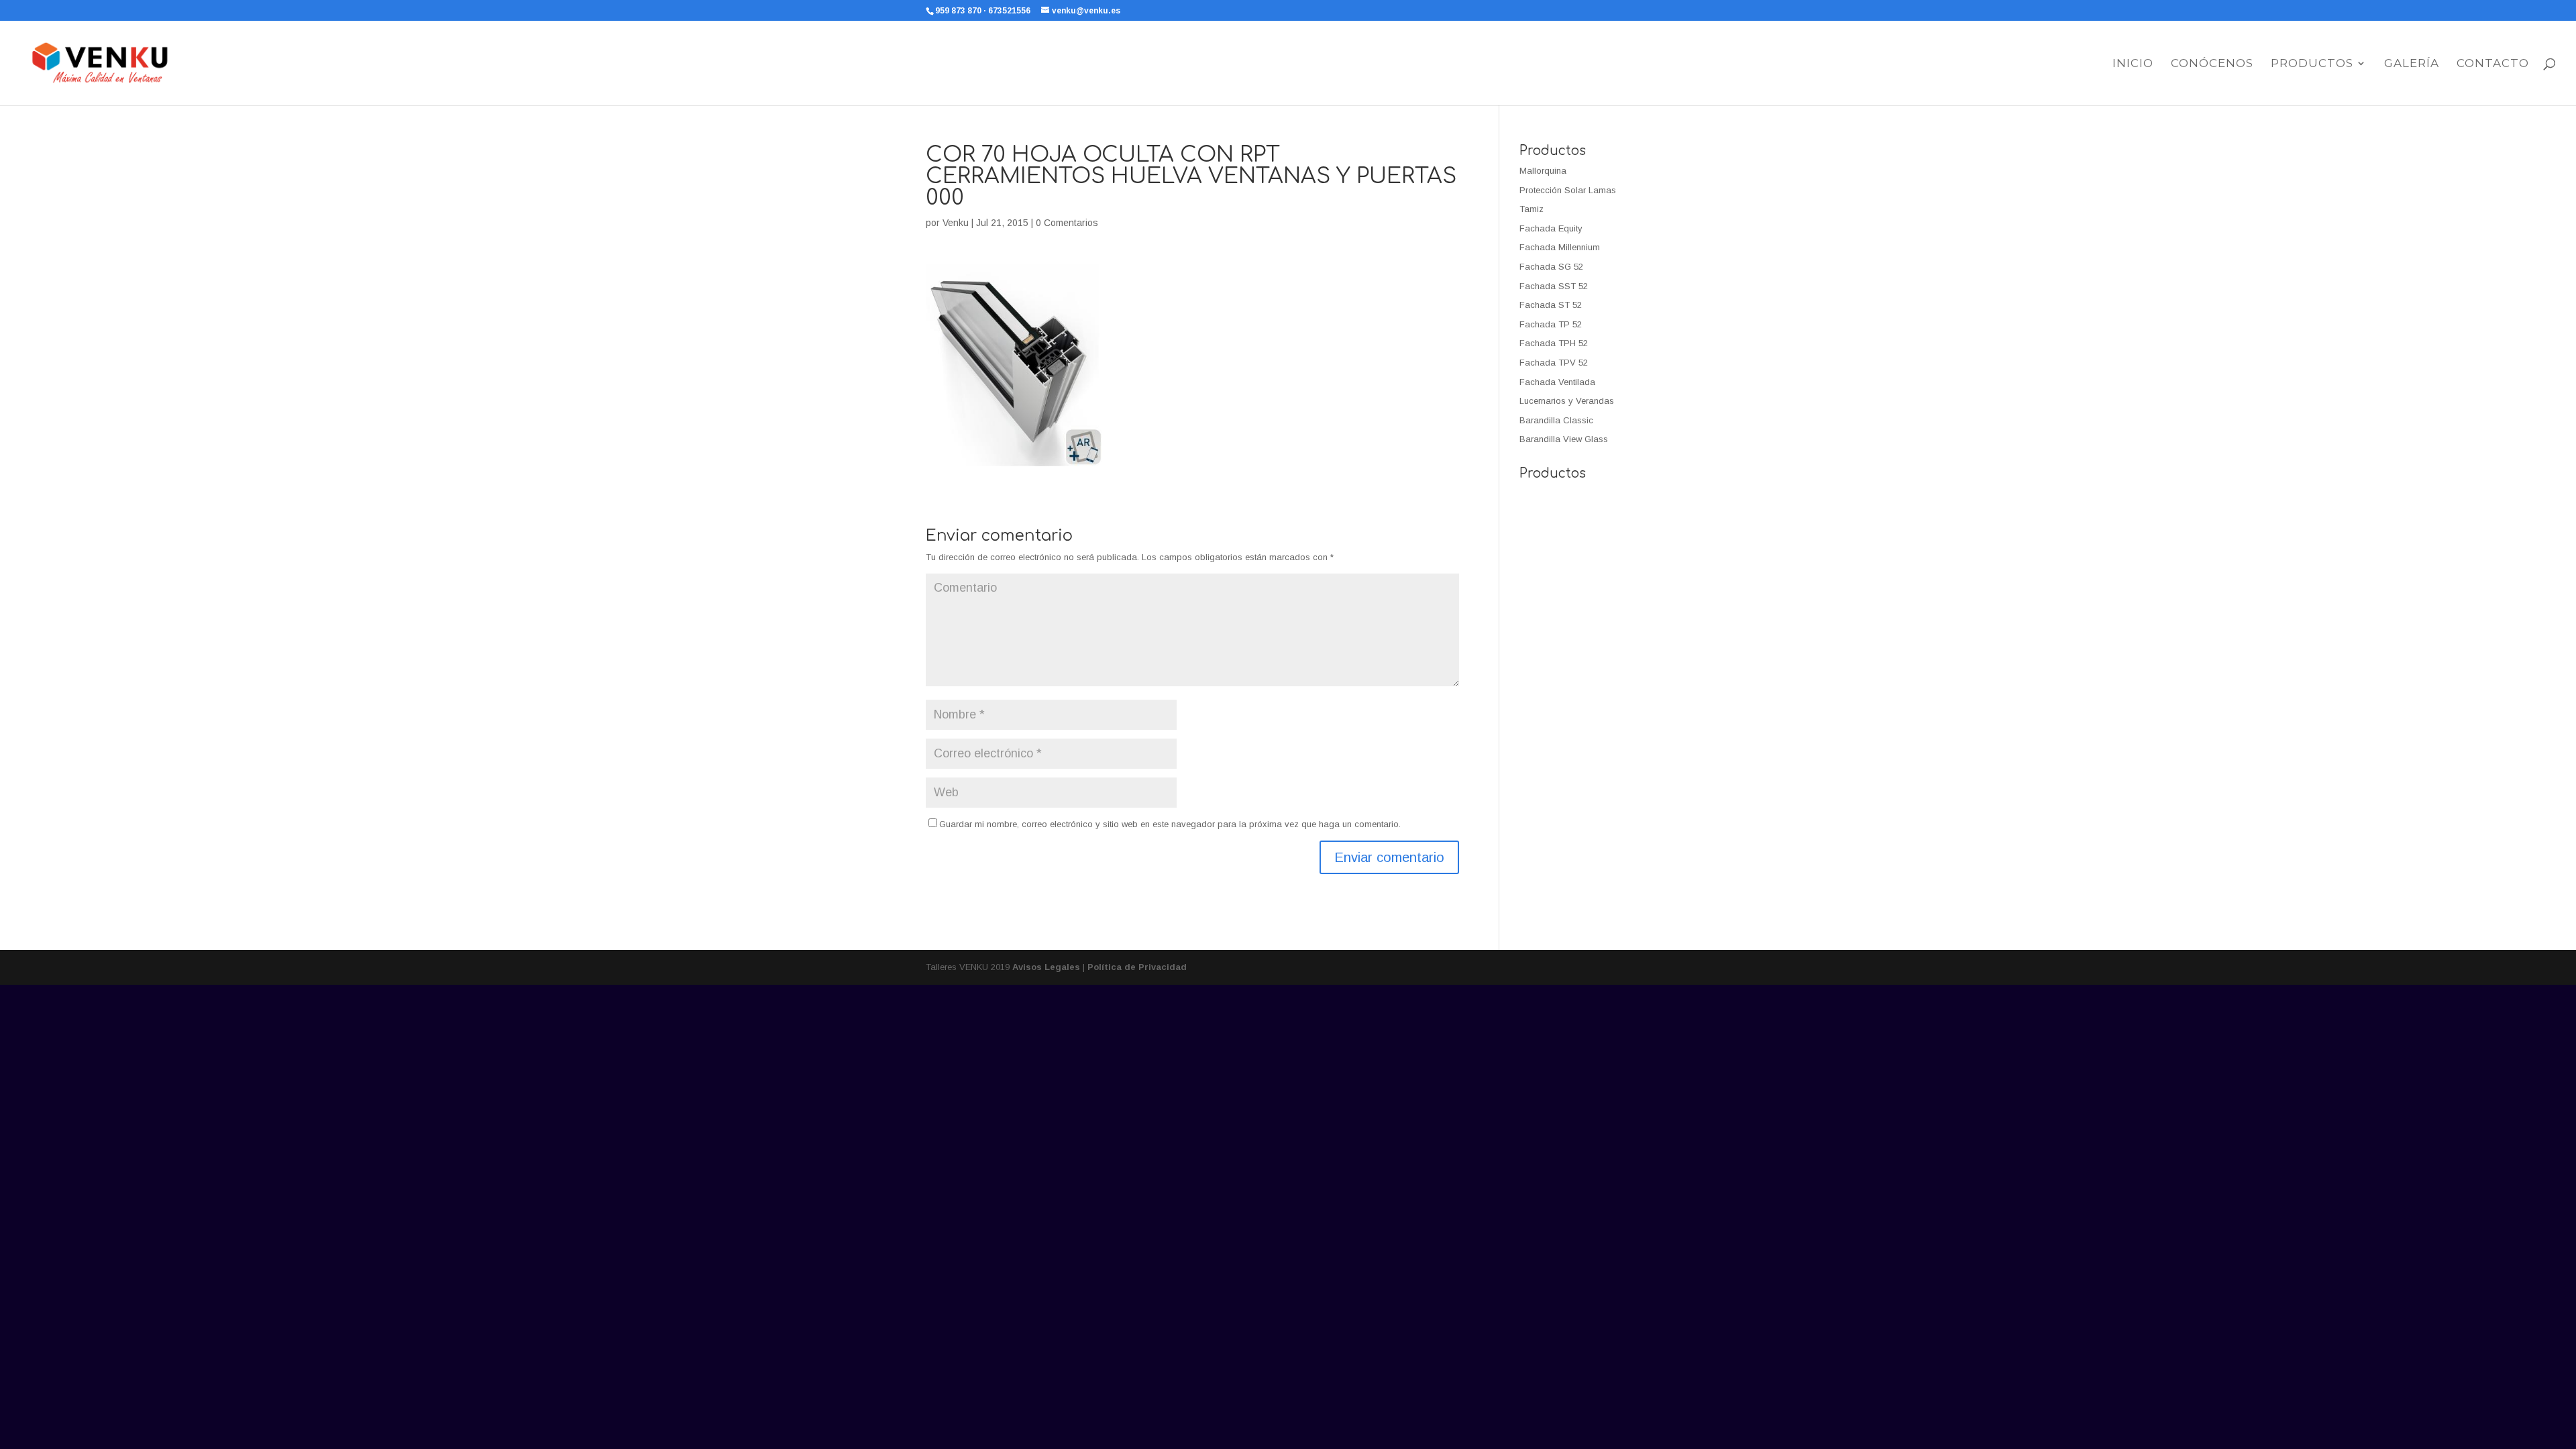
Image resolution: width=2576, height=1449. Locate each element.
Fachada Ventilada (1557, 382)
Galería (2412, 64)
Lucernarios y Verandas (1567, 401)
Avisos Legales (1046, 967)
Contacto (2493, 64)
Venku (956, 223)
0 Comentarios (1067, 223)
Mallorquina (1543, 171)
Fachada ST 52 (1551, 305)
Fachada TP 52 (1551, 324)
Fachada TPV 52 (1554, 363)
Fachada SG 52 (1551, 267)
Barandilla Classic (1556, 420)
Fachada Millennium (1560, 247)
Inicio (2133, 64)
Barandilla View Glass (1564, 439)
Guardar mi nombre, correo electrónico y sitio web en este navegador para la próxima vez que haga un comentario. (1170, 824)
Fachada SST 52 (1554, 286)
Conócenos (2212, 64)
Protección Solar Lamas (1568, 190)
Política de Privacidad (1137, 967)
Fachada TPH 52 (1554, 343)
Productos (2312, 64)
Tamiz (1532, 209)
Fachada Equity (1551, 228)
